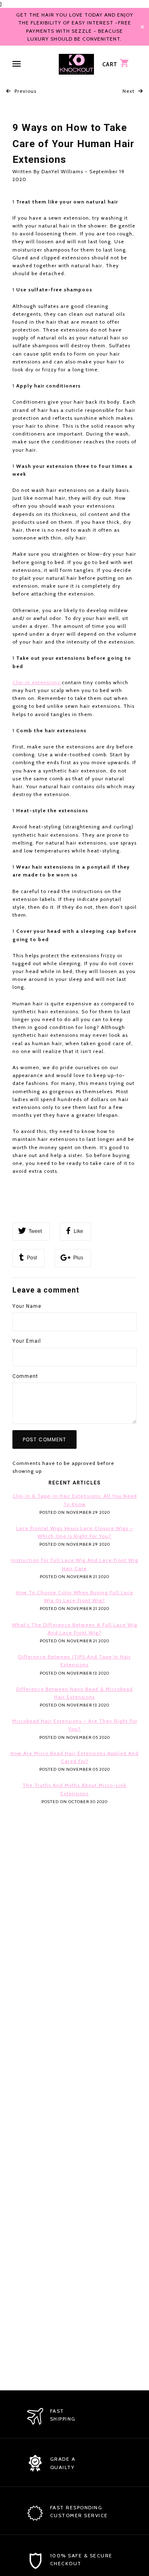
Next (129, 91)
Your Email (27, 1341)
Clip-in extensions (37, 682)
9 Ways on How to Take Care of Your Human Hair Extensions (73, 144)
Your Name (27, 1306)
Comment (25, 1376)
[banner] (76, 64)
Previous (25, 91)
